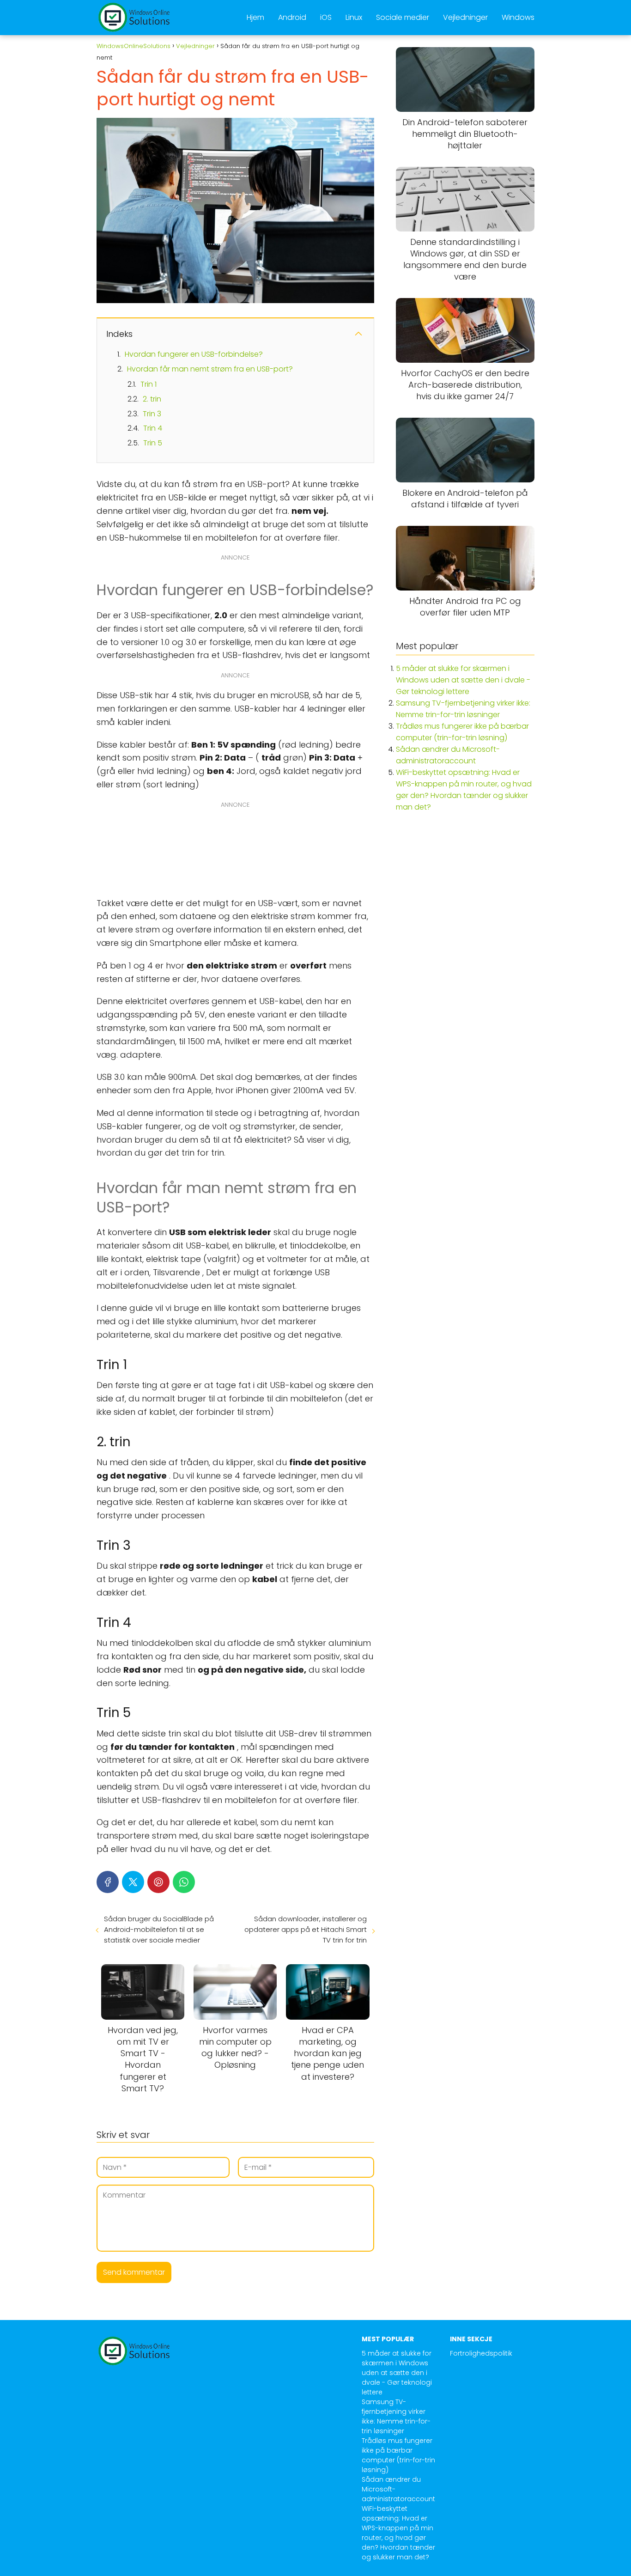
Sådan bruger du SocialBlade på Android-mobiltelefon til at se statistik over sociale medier (159, 1929)
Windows (518, 17)
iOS (326, 17)
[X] (133, 1882)
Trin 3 (152, 414)
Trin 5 (153, 443)
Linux (354, 17)
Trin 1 (149, 384)
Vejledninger (465, 17)
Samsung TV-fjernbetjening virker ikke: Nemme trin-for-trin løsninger (396, 2416)
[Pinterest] (158, 1882)
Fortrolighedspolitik (481, 2353)
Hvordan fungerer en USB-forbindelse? (194, 354)
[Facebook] (108, 1882)
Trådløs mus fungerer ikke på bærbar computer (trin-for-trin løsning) (398, 2455)
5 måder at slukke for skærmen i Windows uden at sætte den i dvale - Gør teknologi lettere (463, 680)
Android (292, 17)
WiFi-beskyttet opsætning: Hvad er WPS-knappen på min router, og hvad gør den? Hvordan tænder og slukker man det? (398, 2533)
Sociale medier (403, 17)
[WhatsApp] (184, 1882)
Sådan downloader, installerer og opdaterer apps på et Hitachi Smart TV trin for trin (305, 1929)
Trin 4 (153, 428)
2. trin (152, 399)
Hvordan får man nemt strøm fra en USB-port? (210, 369)
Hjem (255, 17)
